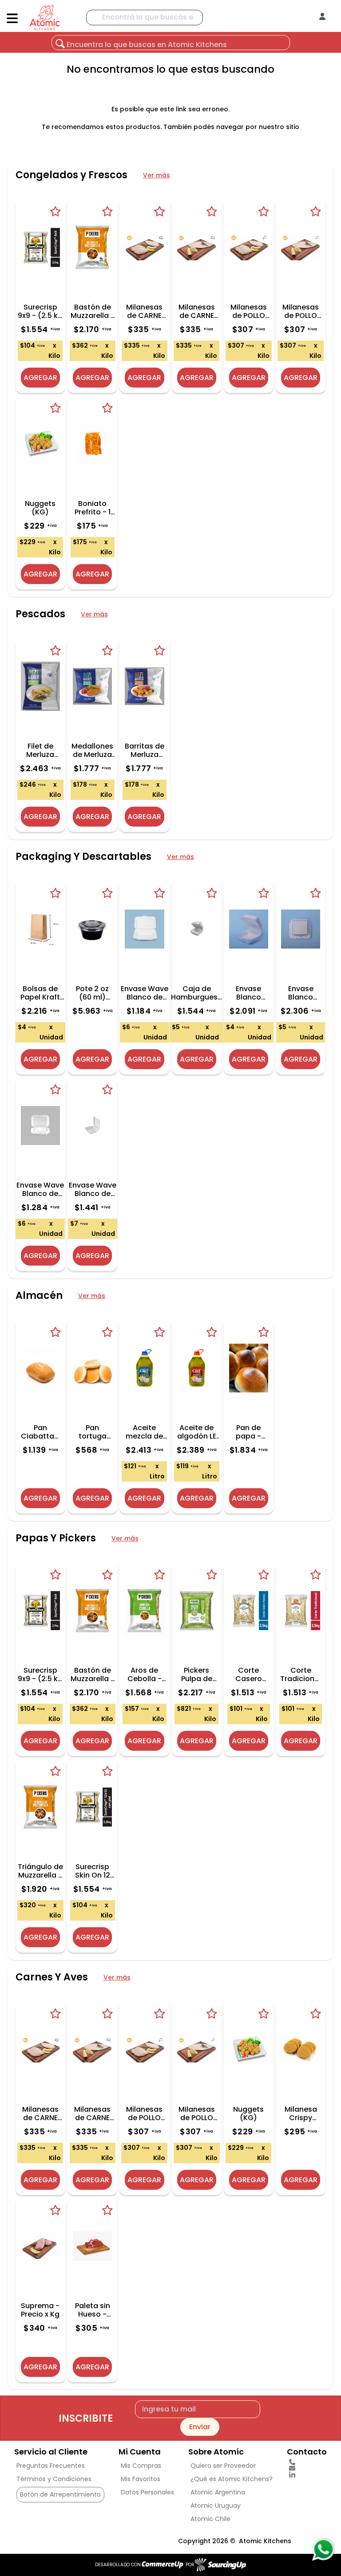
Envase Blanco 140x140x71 (248, 993)
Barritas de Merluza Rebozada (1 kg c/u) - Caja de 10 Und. (144, 750)
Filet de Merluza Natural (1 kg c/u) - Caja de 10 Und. (40, 750)
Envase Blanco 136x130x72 (301, 993)
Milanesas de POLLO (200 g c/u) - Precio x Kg (249, 311)
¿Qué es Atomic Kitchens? (232, 2479)
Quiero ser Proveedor (223, 2466)
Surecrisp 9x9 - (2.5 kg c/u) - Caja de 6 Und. (40, 311)
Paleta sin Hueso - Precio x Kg (93, 2310)
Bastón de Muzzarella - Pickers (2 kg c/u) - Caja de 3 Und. (93, 311)
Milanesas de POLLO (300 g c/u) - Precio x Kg (301, 311)
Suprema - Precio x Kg (40, 2310)
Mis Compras (141, 2466)
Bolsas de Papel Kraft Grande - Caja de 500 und (40, 993)
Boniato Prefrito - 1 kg (93, 508)
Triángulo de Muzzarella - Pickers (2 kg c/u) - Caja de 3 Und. (40, 1871)
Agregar (40, 378)
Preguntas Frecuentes (51, 2466)
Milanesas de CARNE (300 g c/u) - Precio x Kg (197, 311)
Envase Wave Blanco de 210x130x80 (145, 993)
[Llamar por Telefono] (307, 2462)
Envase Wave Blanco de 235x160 (40, 1189)
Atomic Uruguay (216, 2505)
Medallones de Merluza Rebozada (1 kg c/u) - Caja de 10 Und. (92, 750)
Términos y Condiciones (54, 2479)
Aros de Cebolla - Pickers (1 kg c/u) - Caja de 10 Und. (144, 1674)
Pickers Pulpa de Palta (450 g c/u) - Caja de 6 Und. (196, 1674)
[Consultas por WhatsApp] (323, 2549)
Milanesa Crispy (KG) (301, 2113)
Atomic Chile (210, 2519)
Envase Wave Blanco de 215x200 (93, 1189)
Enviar (200, 2427)
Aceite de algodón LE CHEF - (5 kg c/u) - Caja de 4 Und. (196, 1432)
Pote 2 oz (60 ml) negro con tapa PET (93, 993)
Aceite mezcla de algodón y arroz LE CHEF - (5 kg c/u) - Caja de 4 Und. (145, 1432)
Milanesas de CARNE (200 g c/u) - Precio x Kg (144, 311)
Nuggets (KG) (40, 508)
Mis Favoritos (141, 2479)
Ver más (157, 175)
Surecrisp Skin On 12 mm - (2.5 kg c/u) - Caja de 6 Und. (93, 1871)
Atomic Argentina (218, 2492)
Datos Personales (147, 2492)
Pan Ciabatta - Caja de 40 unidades (40, 1432)
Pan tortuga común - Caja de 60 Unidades (92, 1432)
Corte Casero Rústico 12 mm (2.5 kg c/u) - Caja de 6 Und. (249, 1674)
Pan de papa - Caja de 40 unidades (249, 1432)
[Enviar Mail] (307, 2468)
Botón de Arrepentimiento (60, 2494)
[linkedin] (307, 2475)
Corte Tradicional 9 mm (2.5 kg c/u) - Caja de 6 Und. (301, 1674)
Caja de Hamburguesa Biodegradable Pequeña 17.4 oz (196, 993)
